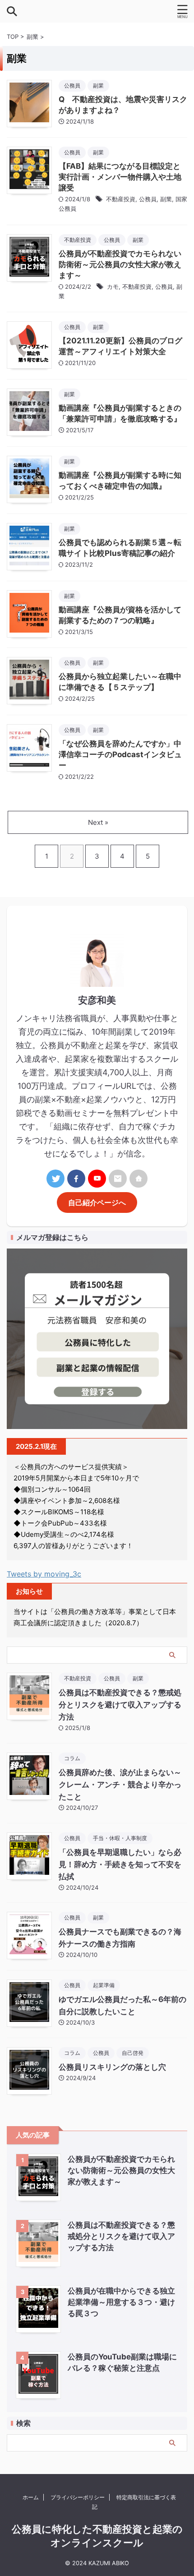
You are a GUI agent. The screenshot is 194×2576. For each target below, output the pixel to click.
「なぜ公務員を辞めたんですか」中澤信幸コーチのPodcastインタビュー (120, 754)
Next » (98, 822)
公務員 (148, 199)
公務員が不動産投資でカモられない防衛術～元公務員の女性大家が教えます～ (120, 264)
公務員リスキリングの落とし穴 (112, 2067)
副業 (166, 199)
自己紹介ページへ (97, 1202)
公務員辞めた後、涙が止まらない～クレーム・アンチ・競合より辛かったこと (120, 1785)
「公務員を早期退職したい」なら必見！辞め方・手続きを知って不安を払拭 (120, 1864)
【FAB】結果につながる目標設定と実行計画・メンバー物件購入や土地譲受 (120, 177)
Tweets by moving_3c (44, 1574)
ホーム (31, 2497)
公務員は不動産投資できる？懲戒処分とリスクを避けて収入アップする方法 (120, 1705)
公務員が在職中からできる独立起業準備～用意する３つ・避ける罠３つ (121, 2302)
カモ (113, 287)
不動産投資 (121, 199)
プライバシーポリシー (78, 2497)
